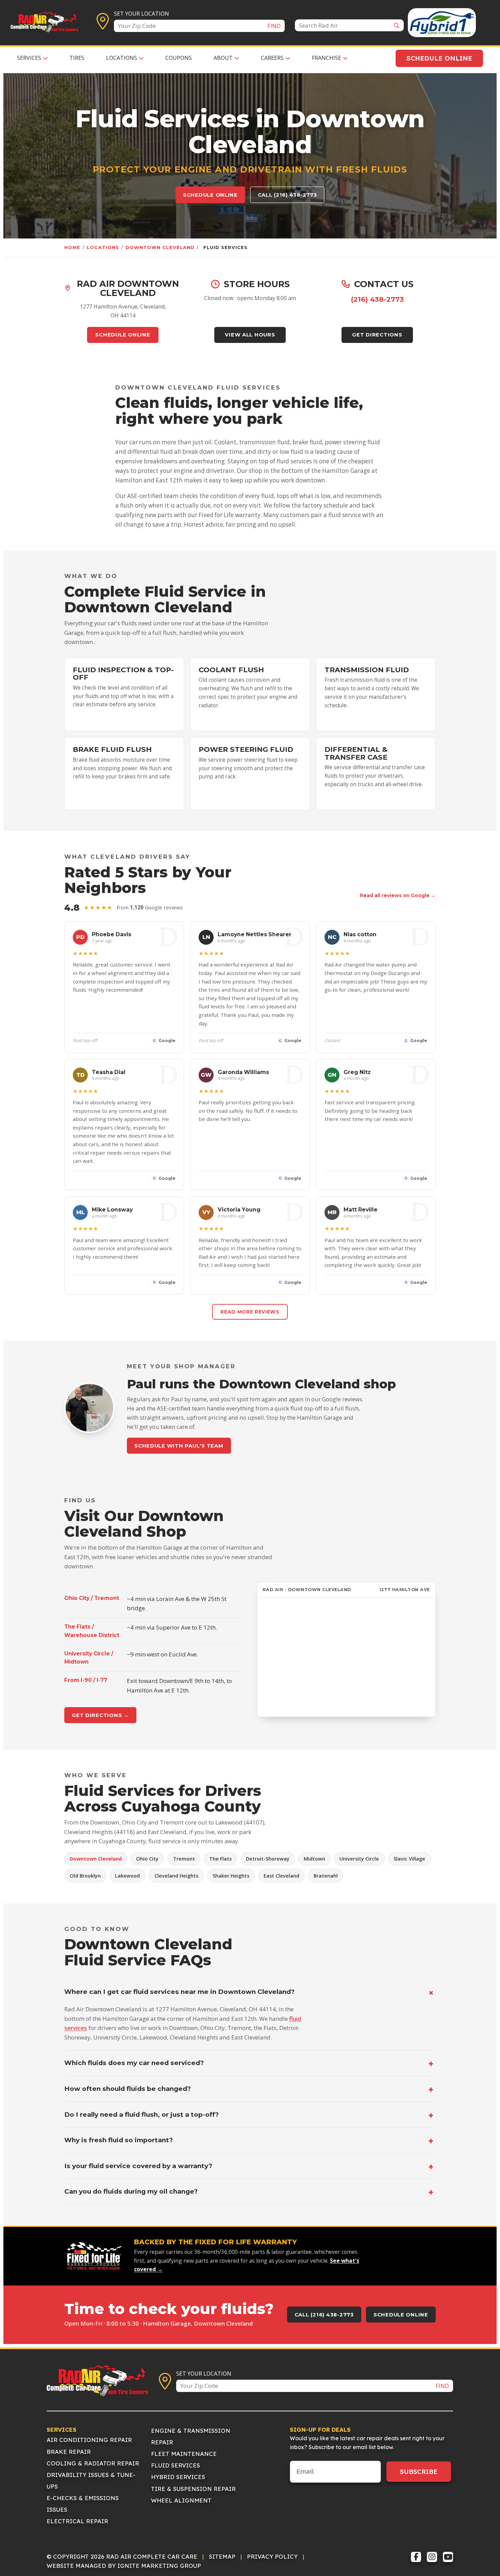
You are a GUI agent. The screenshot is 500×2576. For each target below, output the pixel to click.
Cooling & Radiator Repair (93, 2463)
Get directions (377, 335)
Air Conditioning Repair (89, 2440)
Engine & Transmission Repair (191, 2436)
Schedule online (210, 195)
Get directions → (100, 1715)
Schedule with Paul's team (179, 1446)
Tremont (184, 1859)
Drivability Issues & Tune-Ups (91, 2481)
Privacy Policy (272, 2556)
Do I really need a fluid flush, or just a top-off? (141, 2115)
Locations (103, 247)
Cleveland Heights (176, 1876)
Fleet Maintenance (184, 2454)
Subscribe (419, 2472)
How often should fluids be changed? (128, 2089)
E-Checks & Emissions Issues (83, 2504)
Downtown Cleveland (160, 247)
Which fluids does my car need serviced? (134, 2063)
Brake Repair (69, 2452)
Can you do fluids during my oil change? (131, 2191)
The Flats (220, 1859)
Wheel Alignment (181, 2500)
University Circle (359, 1859)
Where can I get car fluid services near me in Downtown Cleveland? (179, 1992)
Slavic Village (409, 1859)
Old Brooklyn (85, 1876)
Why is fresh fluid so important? (119, 2140)
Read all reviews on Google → (398, 895)
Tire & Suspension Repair (193, 2489)
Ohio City (147, 1859)
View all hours (250, 335)
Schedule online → (96, 720)
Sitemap (222, 2556)
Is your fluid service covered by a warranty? (138, 2166)
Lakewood (127, 1876)
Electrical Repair (77, 2521)
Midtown (314, 1859)
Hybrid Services (178, 2477)
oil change (129, 524)
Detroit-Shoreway (268, 1859)
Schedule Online (439, 58)
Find (274, 26)
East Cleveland (281, 1876)
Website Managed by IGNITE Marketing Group (124, 2566)
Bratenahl (326, 1876)
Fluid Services (176, 2465)
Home (72, 247)
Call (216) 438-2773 (287, 195)
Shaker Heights (231, 1876)
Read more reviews (250, 1312)
